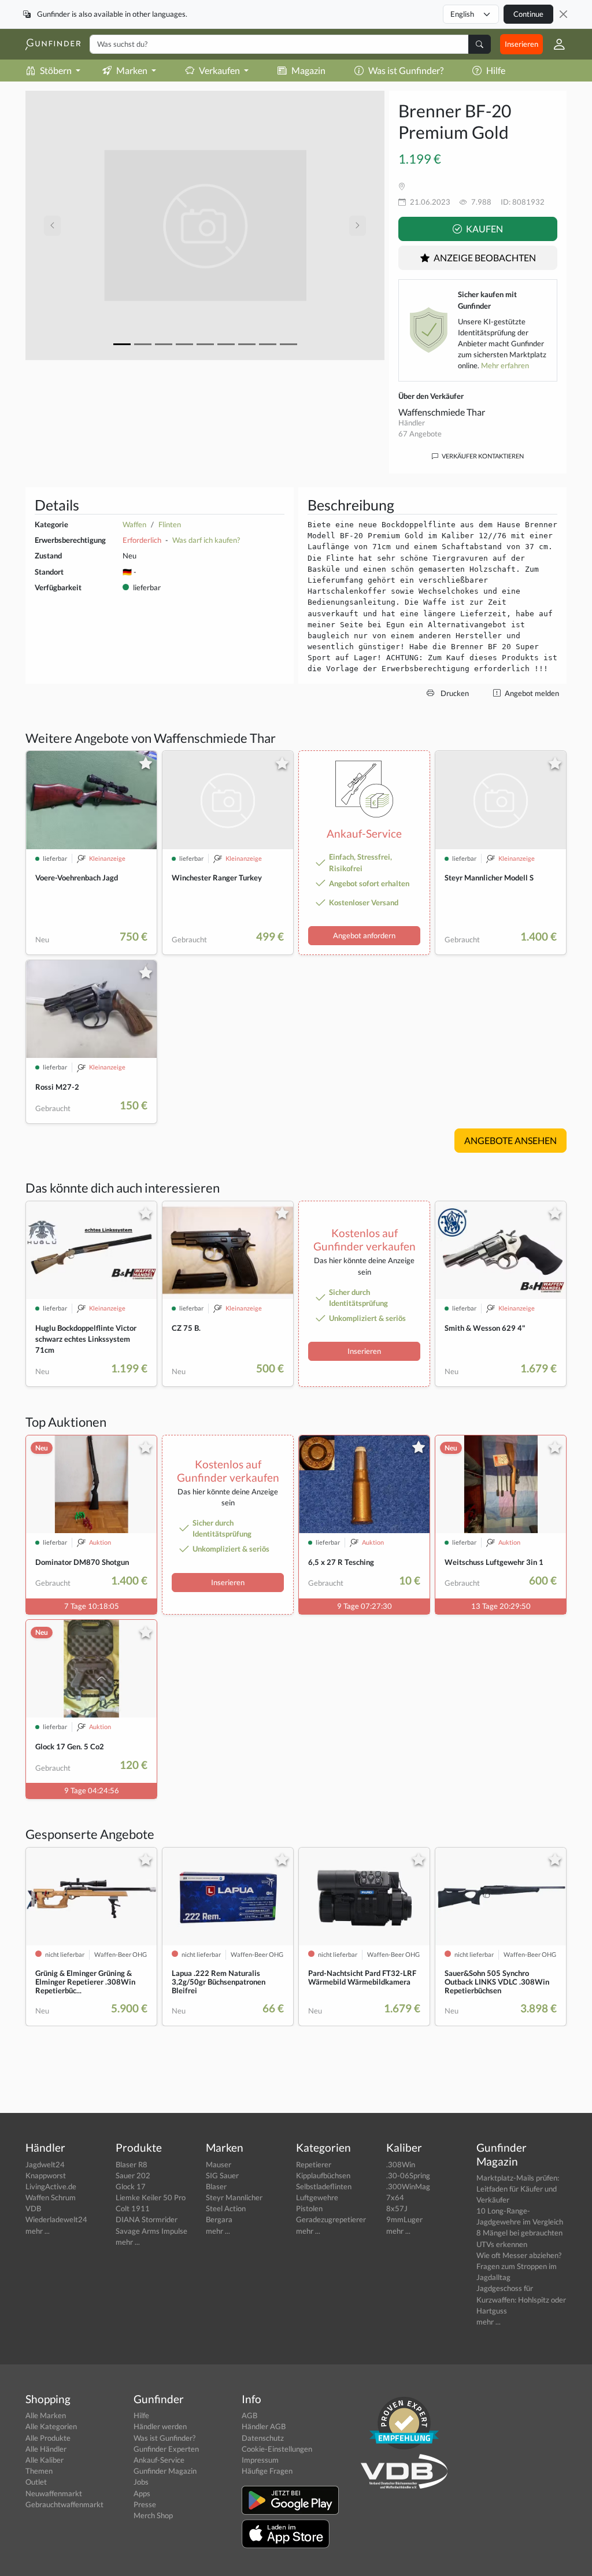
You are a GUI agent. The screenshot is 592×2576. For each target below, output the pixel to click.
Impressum (260, 2460)
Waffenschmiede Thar (442, 412)
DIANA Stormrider (147, 2219)
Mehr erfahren (505, 365)
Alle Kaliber (45, 2460)
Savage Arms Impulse (151, 2231)
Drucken (454, 693)
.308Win (401, 2164)
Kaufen (484, 229)
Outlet (36, 2482)
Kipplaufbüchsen (323, 2175)
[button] (555, 44)
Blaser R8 (132, 2164)
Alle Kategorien (51, 2426)
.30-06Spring (408, 2175)
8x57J (397, 2208)
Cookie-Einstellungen (277, 2449)
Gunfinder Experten (166, 2449)
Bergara (219, 2219)
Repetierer (314, 2164)
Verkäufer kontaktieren (482, 456)
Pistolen (309, 2208)
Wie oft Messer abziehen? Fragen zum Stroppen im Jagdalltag (519, 2266)
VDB (33, 2208)
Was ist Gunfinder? (406, 70)
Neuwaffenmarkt (54, 2493)
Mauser (219, 2164)
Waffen (134, 524)
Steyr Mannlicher (234, 2197)
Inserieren (521, 44)
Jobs (141, 2482)
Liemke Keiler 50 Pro (151, 2197)
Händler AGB (264, 2426)
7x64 (395, 2197)
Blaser (216, 2186)
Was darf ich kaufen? (206, 540)
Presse (145, 2504)
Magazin (308, 70)
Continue (528, 14)
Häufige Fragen (267, 2471)
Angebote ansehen (510, 1140)
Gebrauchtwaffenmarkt (64, 2504)
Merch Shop (153, 2515)
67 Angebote (420, 434)
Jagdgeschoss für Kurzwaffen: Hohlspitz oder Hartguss (521, 2299)
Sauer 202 (133, 2175)
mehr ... (38, 2231)
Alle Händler (46, 2449)
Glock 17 (131, 2186)
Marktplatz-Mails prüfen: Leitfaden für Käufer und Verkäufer (518, 2189)
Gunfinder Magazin (165, 2471)
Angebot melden (531, 693)
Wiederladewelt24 (56, 2219)
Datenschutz (263, 2438)
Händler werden (160, 2426)
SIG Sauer (222, 2175)
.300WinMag (408, 2186)
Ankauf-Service (159, 2460)
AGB (249, 2415)
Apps (142, 2493)
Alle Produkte (48, 2438)
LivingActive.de (51, 2186)
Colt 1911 (133, 2208)
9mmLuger (404, 2219)
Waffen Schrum (51, 2197)
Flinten (170, 524)
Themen (39, 2471)
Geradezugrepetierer (331, 2219)
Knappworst (46, 2175)
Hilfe (496, 70)
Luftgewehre (317, 2197)
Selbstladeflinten (324, 2186)
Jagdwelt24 (45, 2164)
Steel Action (226, 2208)
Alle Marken (46, 2415)
